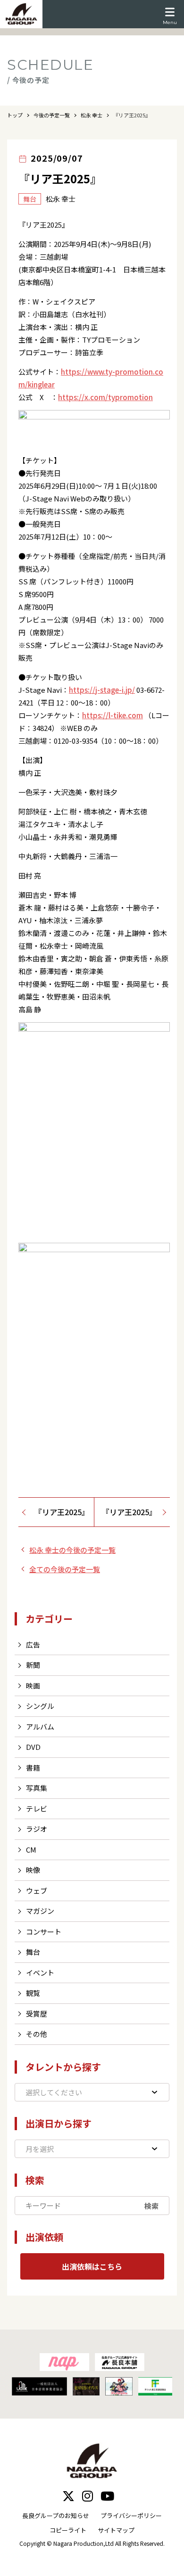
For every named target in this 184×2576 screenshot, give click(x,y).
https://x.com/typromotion (105, 397)
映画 (33, 1686)
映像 (33, 1870)
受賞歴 (37, 2014)
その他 (37, 2034)
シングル (40, 1706)
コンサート (44, 1932)
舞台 (33, 1952)
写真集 (37, 1788)
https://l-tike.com (113, 715)
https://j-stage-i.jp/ (102, 690)
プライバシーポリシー (131, 2515)
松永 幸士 (92, 115)
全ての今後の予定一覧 (65, 1569)
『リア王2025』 (62, 1512)
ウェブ (37, 1891)
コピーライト (68, 2530)
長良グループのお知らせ (56, 2515)
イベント (40, 1973)
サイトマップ (116, 2530)
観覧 (33, 1993)
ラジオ (37, 1829)
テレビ (37, 1809)
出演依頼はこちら (92, 2266)
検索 (151, 2206)
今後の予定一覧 (52, 115)
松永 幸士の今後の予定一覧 (72, 1550)
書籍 (33, 1768)
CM (31, 1850)
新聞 (33, 1665)
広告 (33, 1645)
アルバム (40, 1727)
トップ (15, 115)
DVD (33, 1747)
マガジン (40, 1911)
